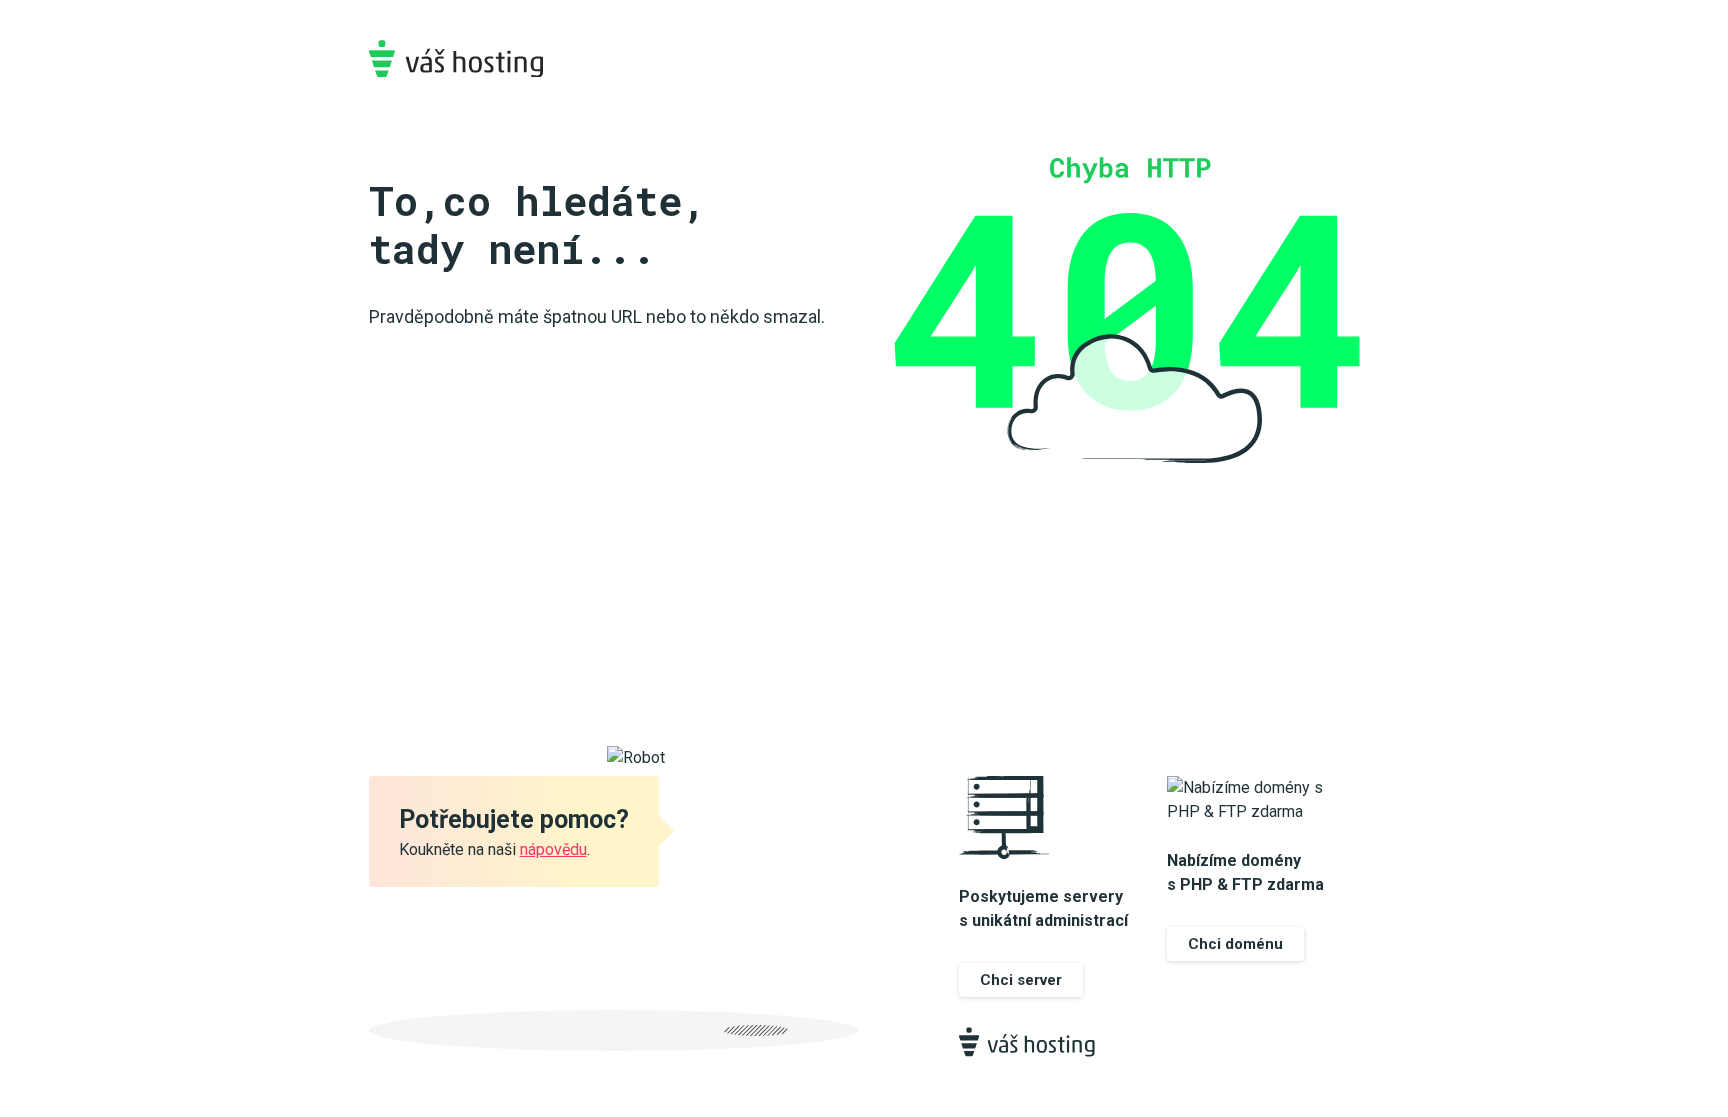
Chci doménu (1235, 944)
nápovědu (553, 849)
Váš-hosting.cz (456, 58)
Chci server (1021, 980)
